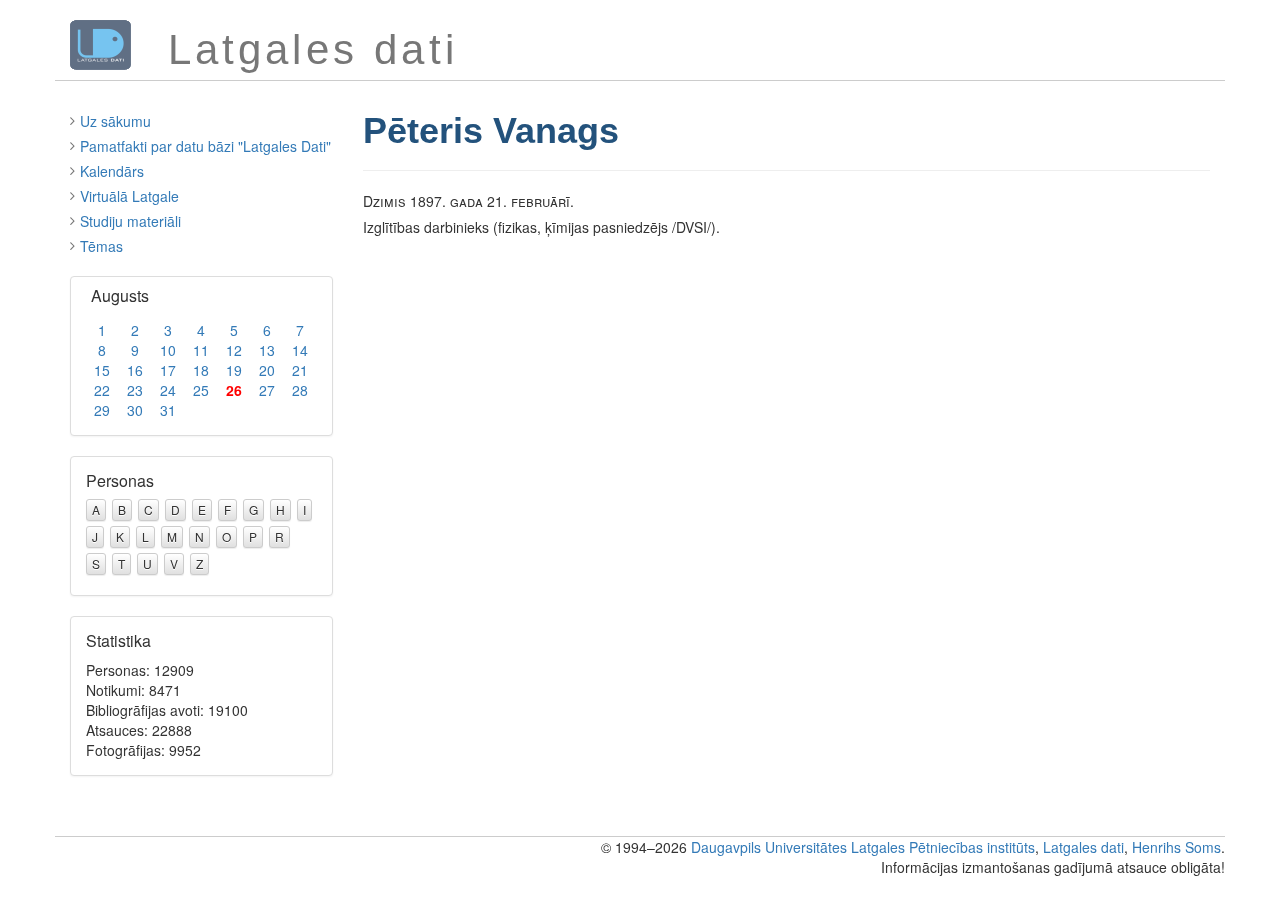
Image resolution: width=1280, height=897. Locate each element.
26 (234, 390)
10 (168, 350)
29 (102, 410)
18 (201, 370)
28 (300, 390)
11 (201, 350)
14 (300, 350)
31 (168, 410)
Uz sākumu (115, 121)
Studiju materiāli (130, 221)
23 (135, 390)
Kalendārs (112, 171)
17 (168, 370)
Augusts (120, 295)
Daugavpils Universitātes (769, 847)
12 (234, 350)
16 (135, 370)
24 (168, 390)
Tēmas (101, 246)
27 (267, 390)
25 (201, 390)
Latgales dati (1083, 847)
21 (300, 370)
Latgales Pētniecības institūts (943, 847)
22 (102, 390)
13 (267, 350)
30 (135, 410)
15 (102, 370)
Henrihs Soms (1176, 847)
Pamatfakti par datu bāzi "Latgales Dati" (205, 146)
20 (267, 370)
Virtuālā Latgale (129, 196)
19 (234, 370)
